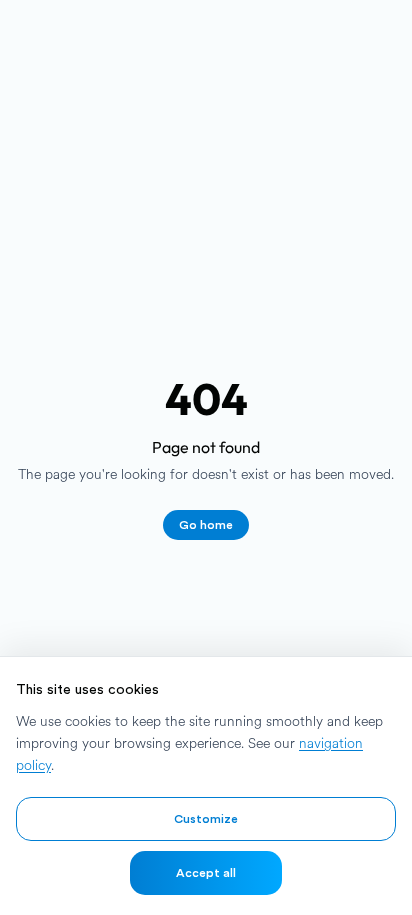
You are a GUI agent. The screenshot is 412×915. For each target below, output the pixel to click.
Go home (206, 525)
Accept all (206, 873)
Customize (206, 819)
